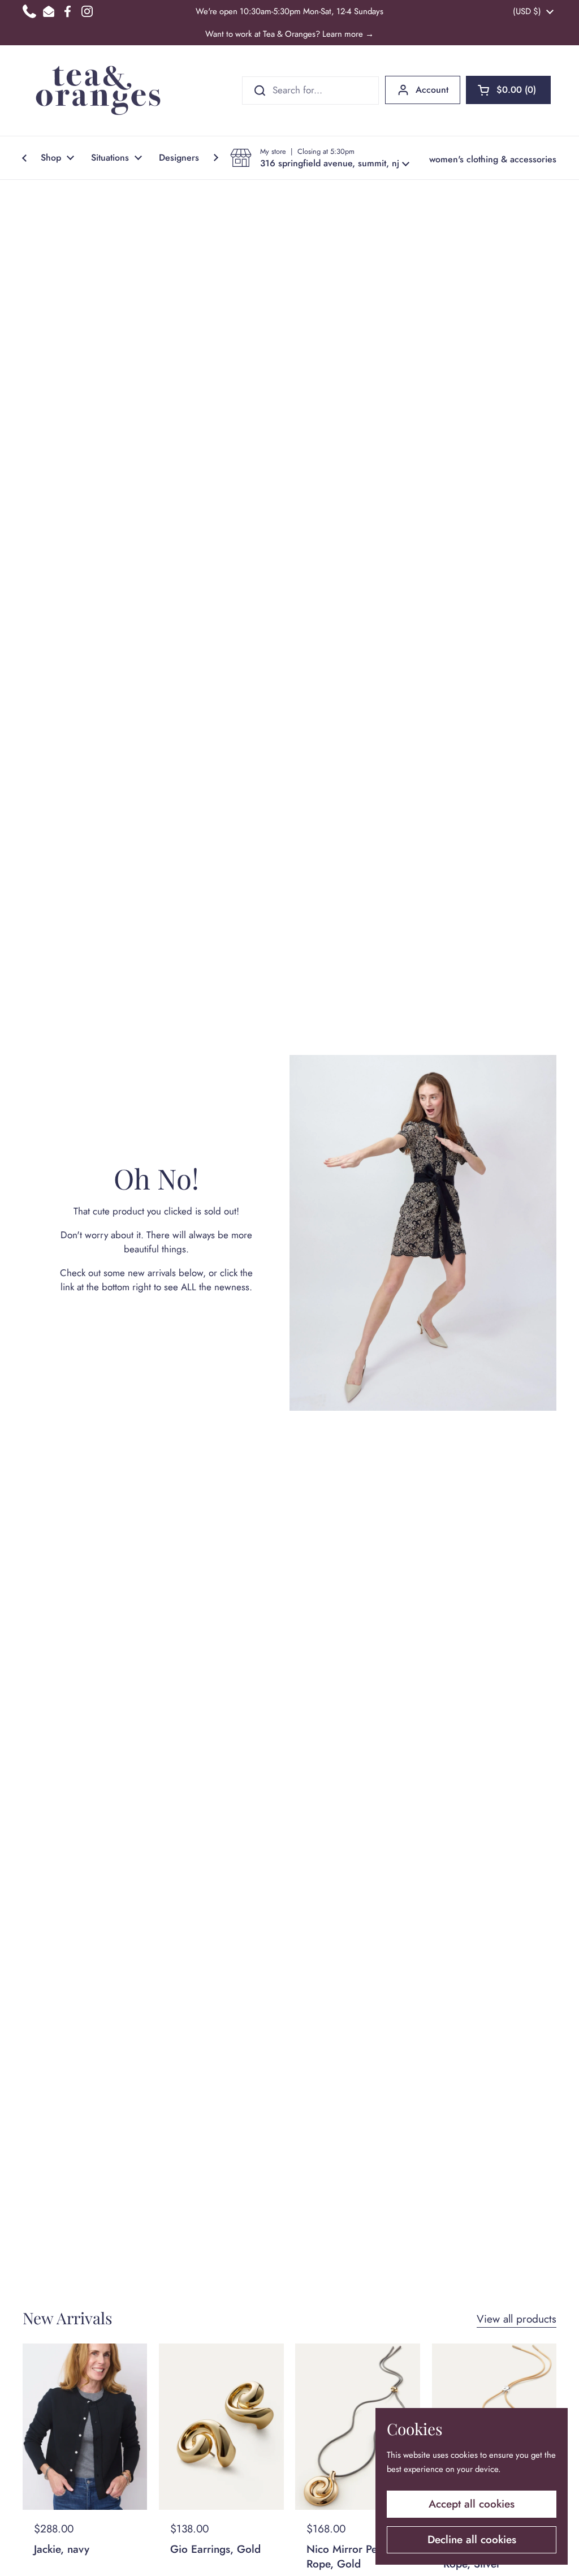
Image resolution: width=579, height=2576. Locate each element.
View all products (517, 2319)
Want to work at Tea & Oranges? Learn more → (289, 34)
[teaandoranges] (98, 91)
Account (432, 90)
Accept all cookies (472, 2504)
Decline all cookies (472, 2540)
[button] (508, 90)
